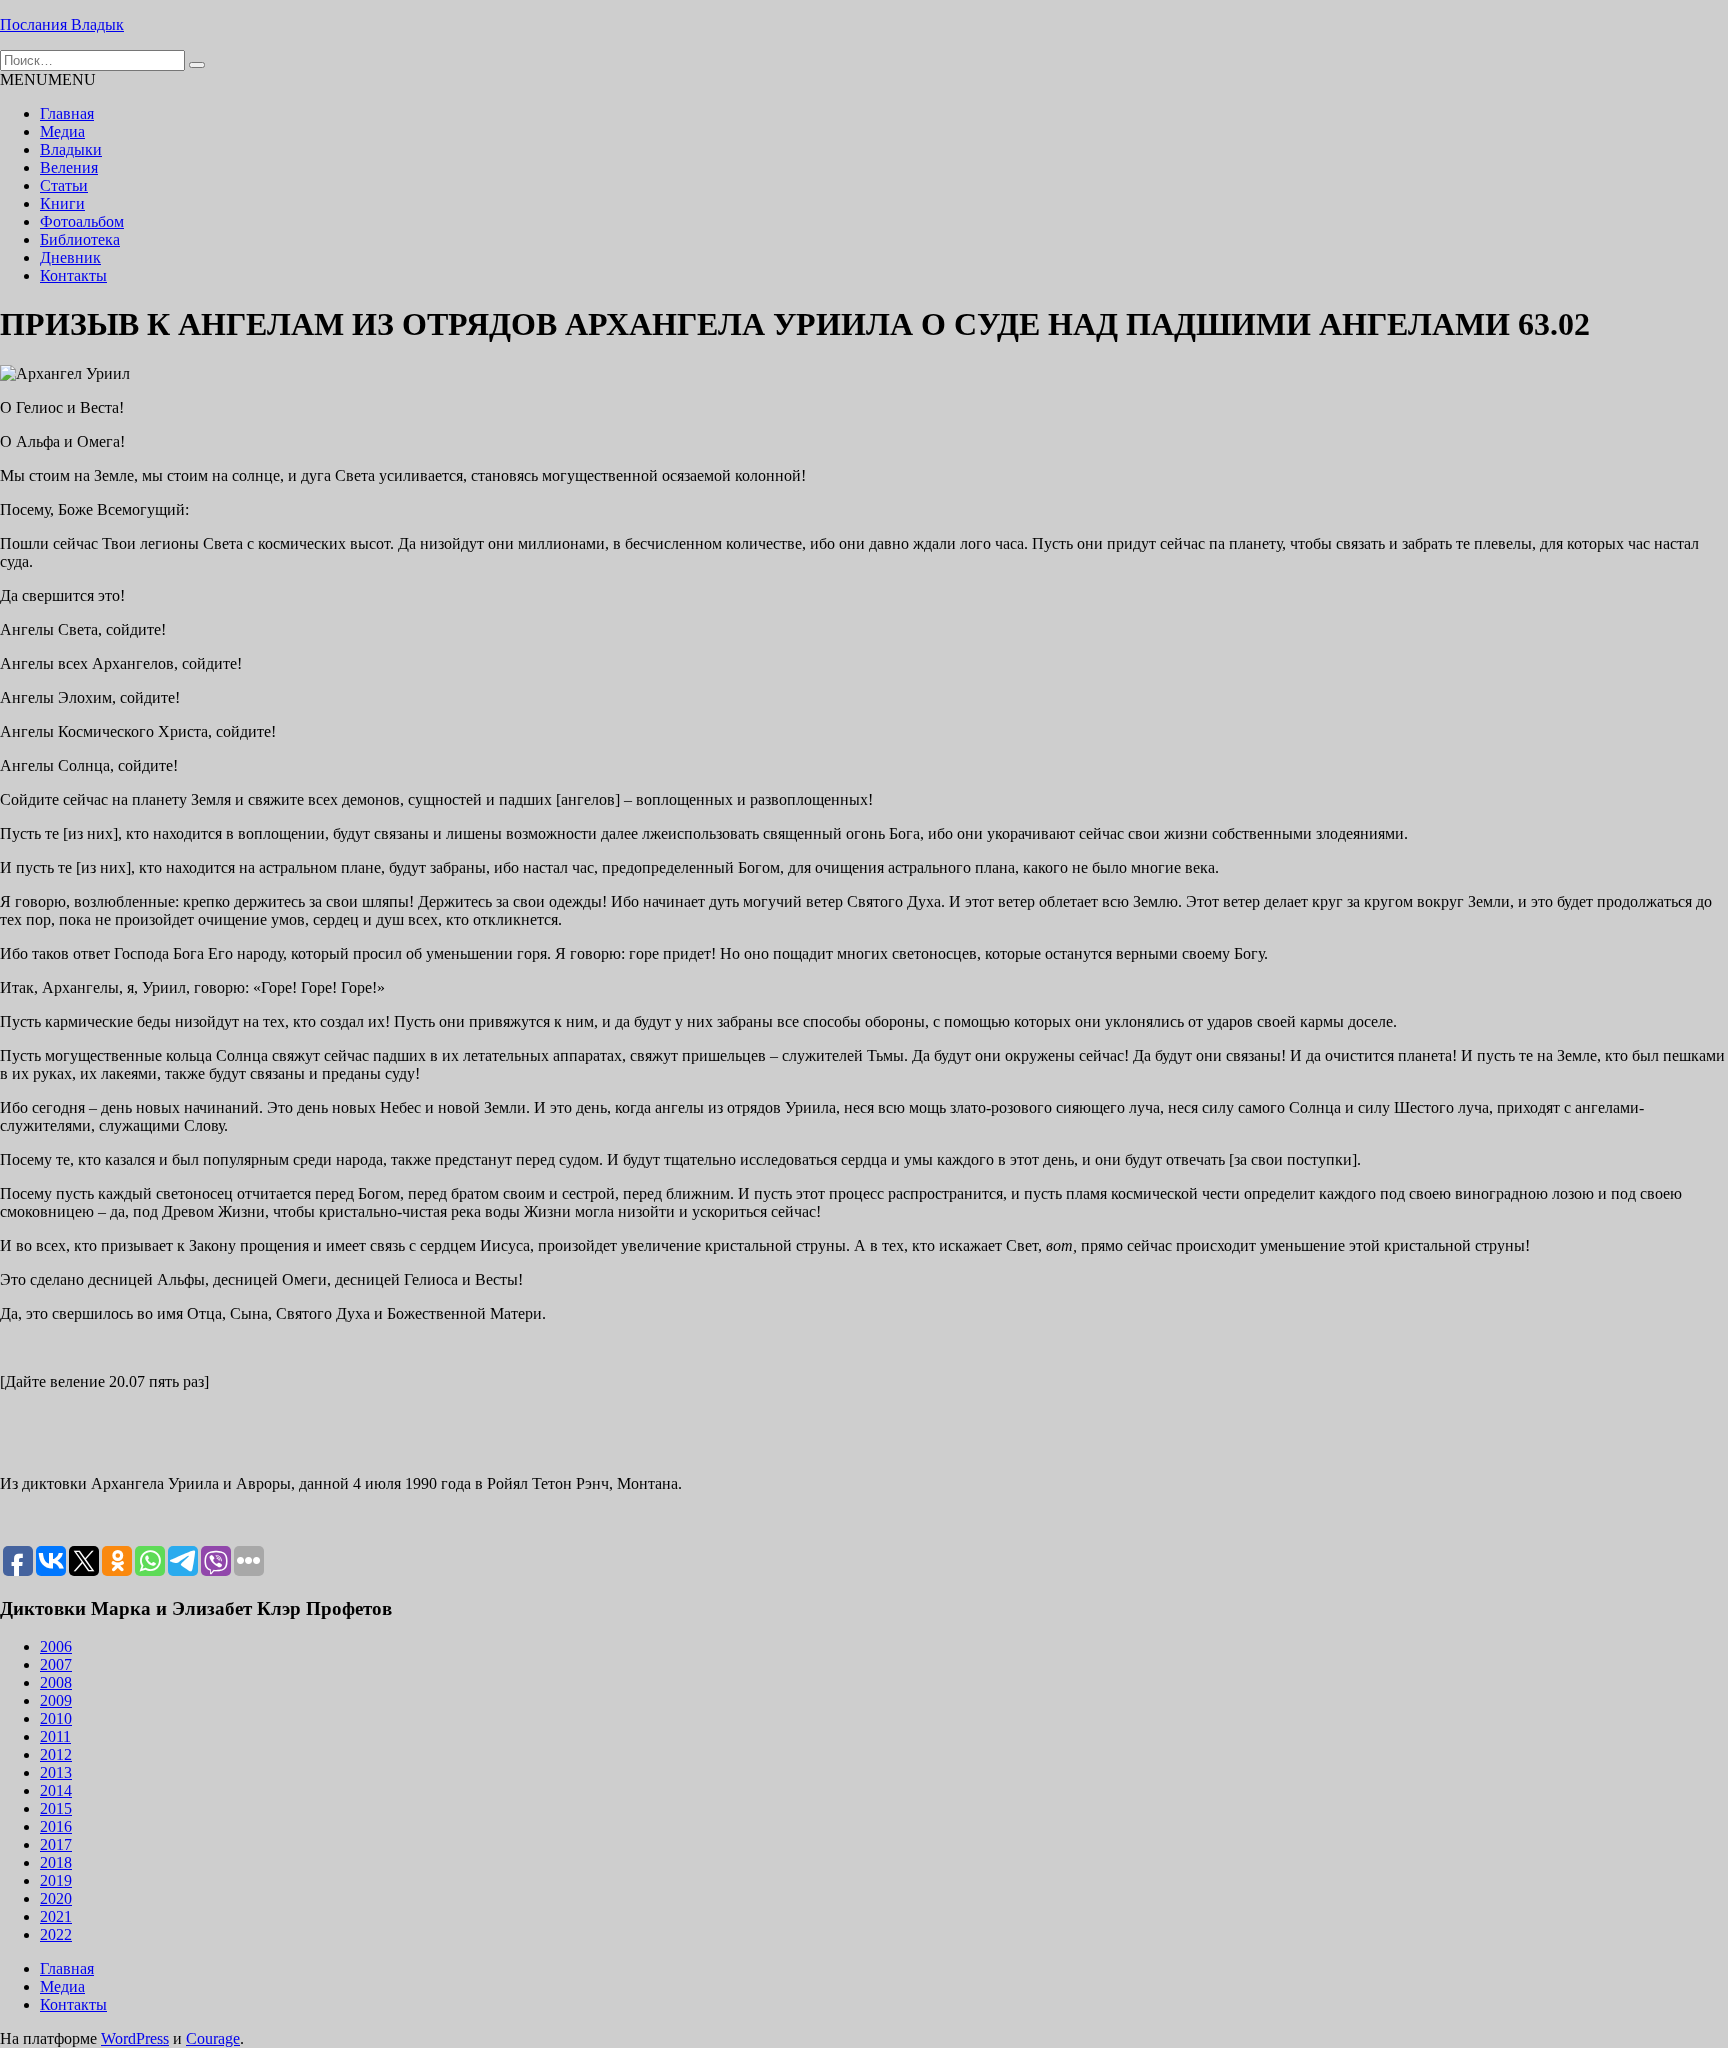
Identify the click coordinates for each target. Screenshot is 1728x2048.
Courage (213, 2038)
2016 (56, 1826)
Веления (69, 167)
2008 (56, 1682)
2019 (56, 1880)
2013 (56, 1772)
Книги (62, 203)
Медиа (62, 131)
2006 (56, 1646)
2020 (56, 1898)
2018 (56, 1862)
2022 (56, 1934)
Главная (67, 113)
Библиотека (80, 239)
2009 (56, 1700)
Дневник (70, 257)
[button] (48, 79)
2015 (56, 1808)
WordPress (135, 2038)
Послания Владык (62, 24)
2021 (56, 1916)
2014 (56, 1790)
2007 (56, 1664)
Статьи (64, 185)
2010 (56, 1718)
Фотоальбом (82, 221)
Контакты (73, 275)
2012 (56, 1754)
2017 (56, 1844)
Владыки (71, 149)
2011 (55, 1736)
